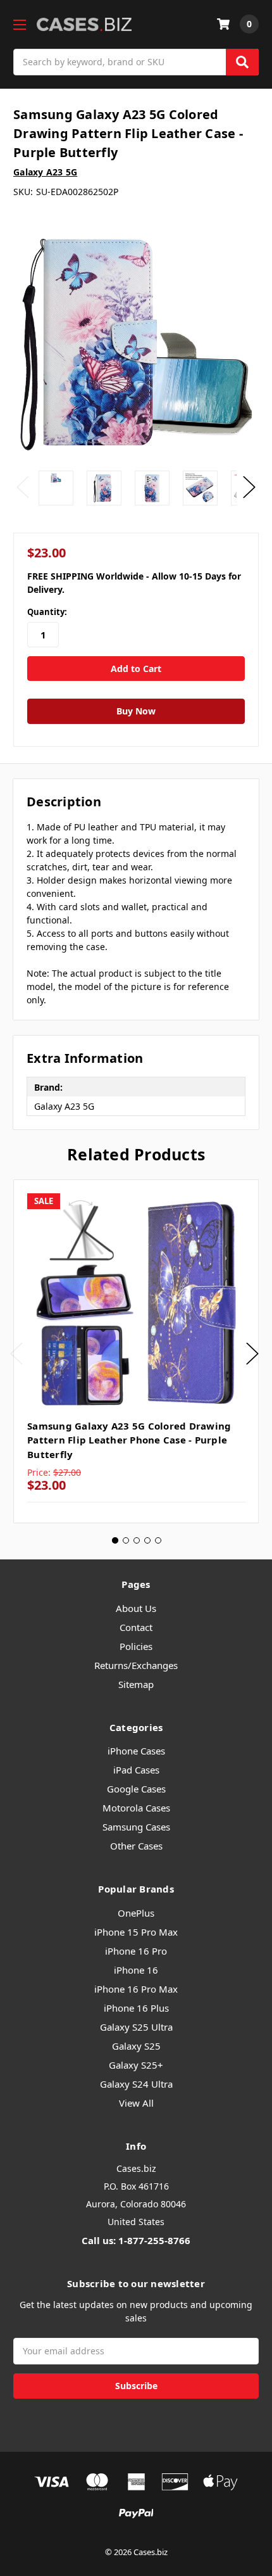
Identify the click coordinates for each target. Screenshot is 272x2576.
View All (136, 2103)
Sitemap (136, 1684)
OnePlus (136, 1913)
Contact (136, 1627)
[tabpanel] (136, 1351)
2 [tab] (126, 1540)
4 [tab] (147, 1540)
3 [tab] (137, 1540)
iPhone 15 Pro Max (136, 1932)
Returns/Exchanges (136, 1665)
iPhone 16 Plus (136, 2008)
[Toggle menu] (19, 24)
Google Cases (136, 1789)
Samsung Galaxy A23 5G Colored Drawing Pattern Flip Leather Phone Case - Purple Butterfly (129, 1440)
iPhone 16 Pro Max (136, 1989)
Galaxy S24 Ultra (136, 2084)
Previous (23, 487)
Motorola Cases (136, 1808)
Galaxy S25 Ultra (136, 2027)
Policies (136, 1646)
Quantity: (47, 612)
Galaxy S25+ (136, 2065)
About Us (136, 1608)
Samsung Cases (136, 1827)
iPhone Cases (136, 1751)
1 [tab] (115, 1540)
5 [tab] (158, 1540)
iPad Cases (136, 1770)
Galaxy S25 (136, 2046)
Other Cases (136, 1846)
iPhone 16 (136, 1970)
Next (249, 487)
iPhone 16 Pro (136, 1951)
